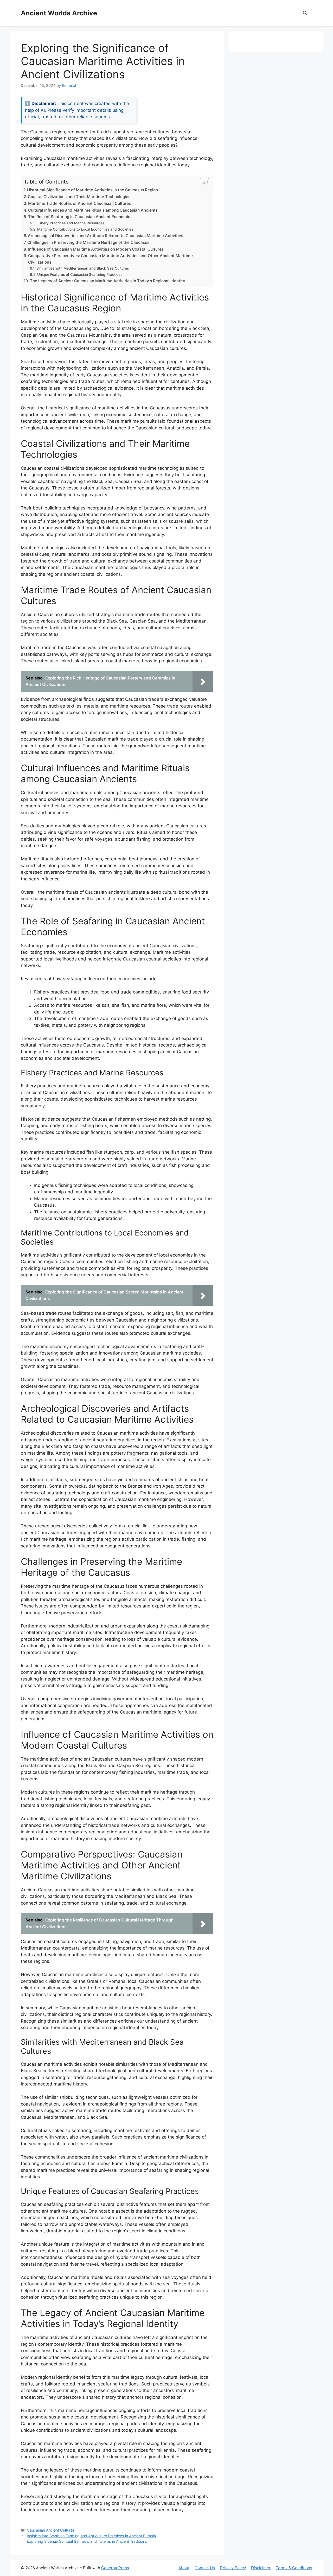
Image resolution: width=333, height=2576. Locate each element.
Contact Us (205, 2568)
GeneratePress (115, 2568)
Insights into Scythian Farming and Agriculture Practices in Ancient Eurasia (91, 2536)
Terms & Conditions (294, 2568)
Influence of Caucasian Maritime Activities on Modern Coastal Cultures (96, 249)
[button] (305, 13)
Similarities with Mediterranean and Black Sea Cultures (83, 268)
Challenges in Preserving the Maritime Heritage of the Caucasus (88, 242)
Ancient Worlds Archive (59, 13)
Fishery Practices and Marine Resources (70, 223)
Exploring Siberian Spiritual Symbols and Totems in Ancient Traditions (87, 2541)
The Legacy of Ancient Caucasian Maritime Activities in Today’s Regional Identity (108, 281)
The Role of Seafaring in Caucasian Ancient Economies (80, 217)
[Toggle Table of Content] (202, 182)
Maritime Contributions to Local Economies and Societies (85, 229)
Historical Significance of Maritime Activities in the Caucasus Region (92, 190)
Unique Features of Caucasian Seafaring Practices (80, 274)
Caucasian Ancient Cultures (51, 2530)
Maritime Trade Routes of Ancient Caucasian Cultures (79, 203)
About (184, 2568)
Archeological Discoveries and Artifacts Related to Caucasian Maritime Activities (105, 236)
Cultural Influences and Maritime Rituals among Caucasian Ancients (93, 210)
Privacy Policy (233, 2568)
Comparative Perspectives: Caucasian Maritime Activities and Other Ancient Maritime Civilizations (110, 259)
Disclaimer (261, 2568)
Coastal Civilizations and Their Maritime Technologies (79, 197)
